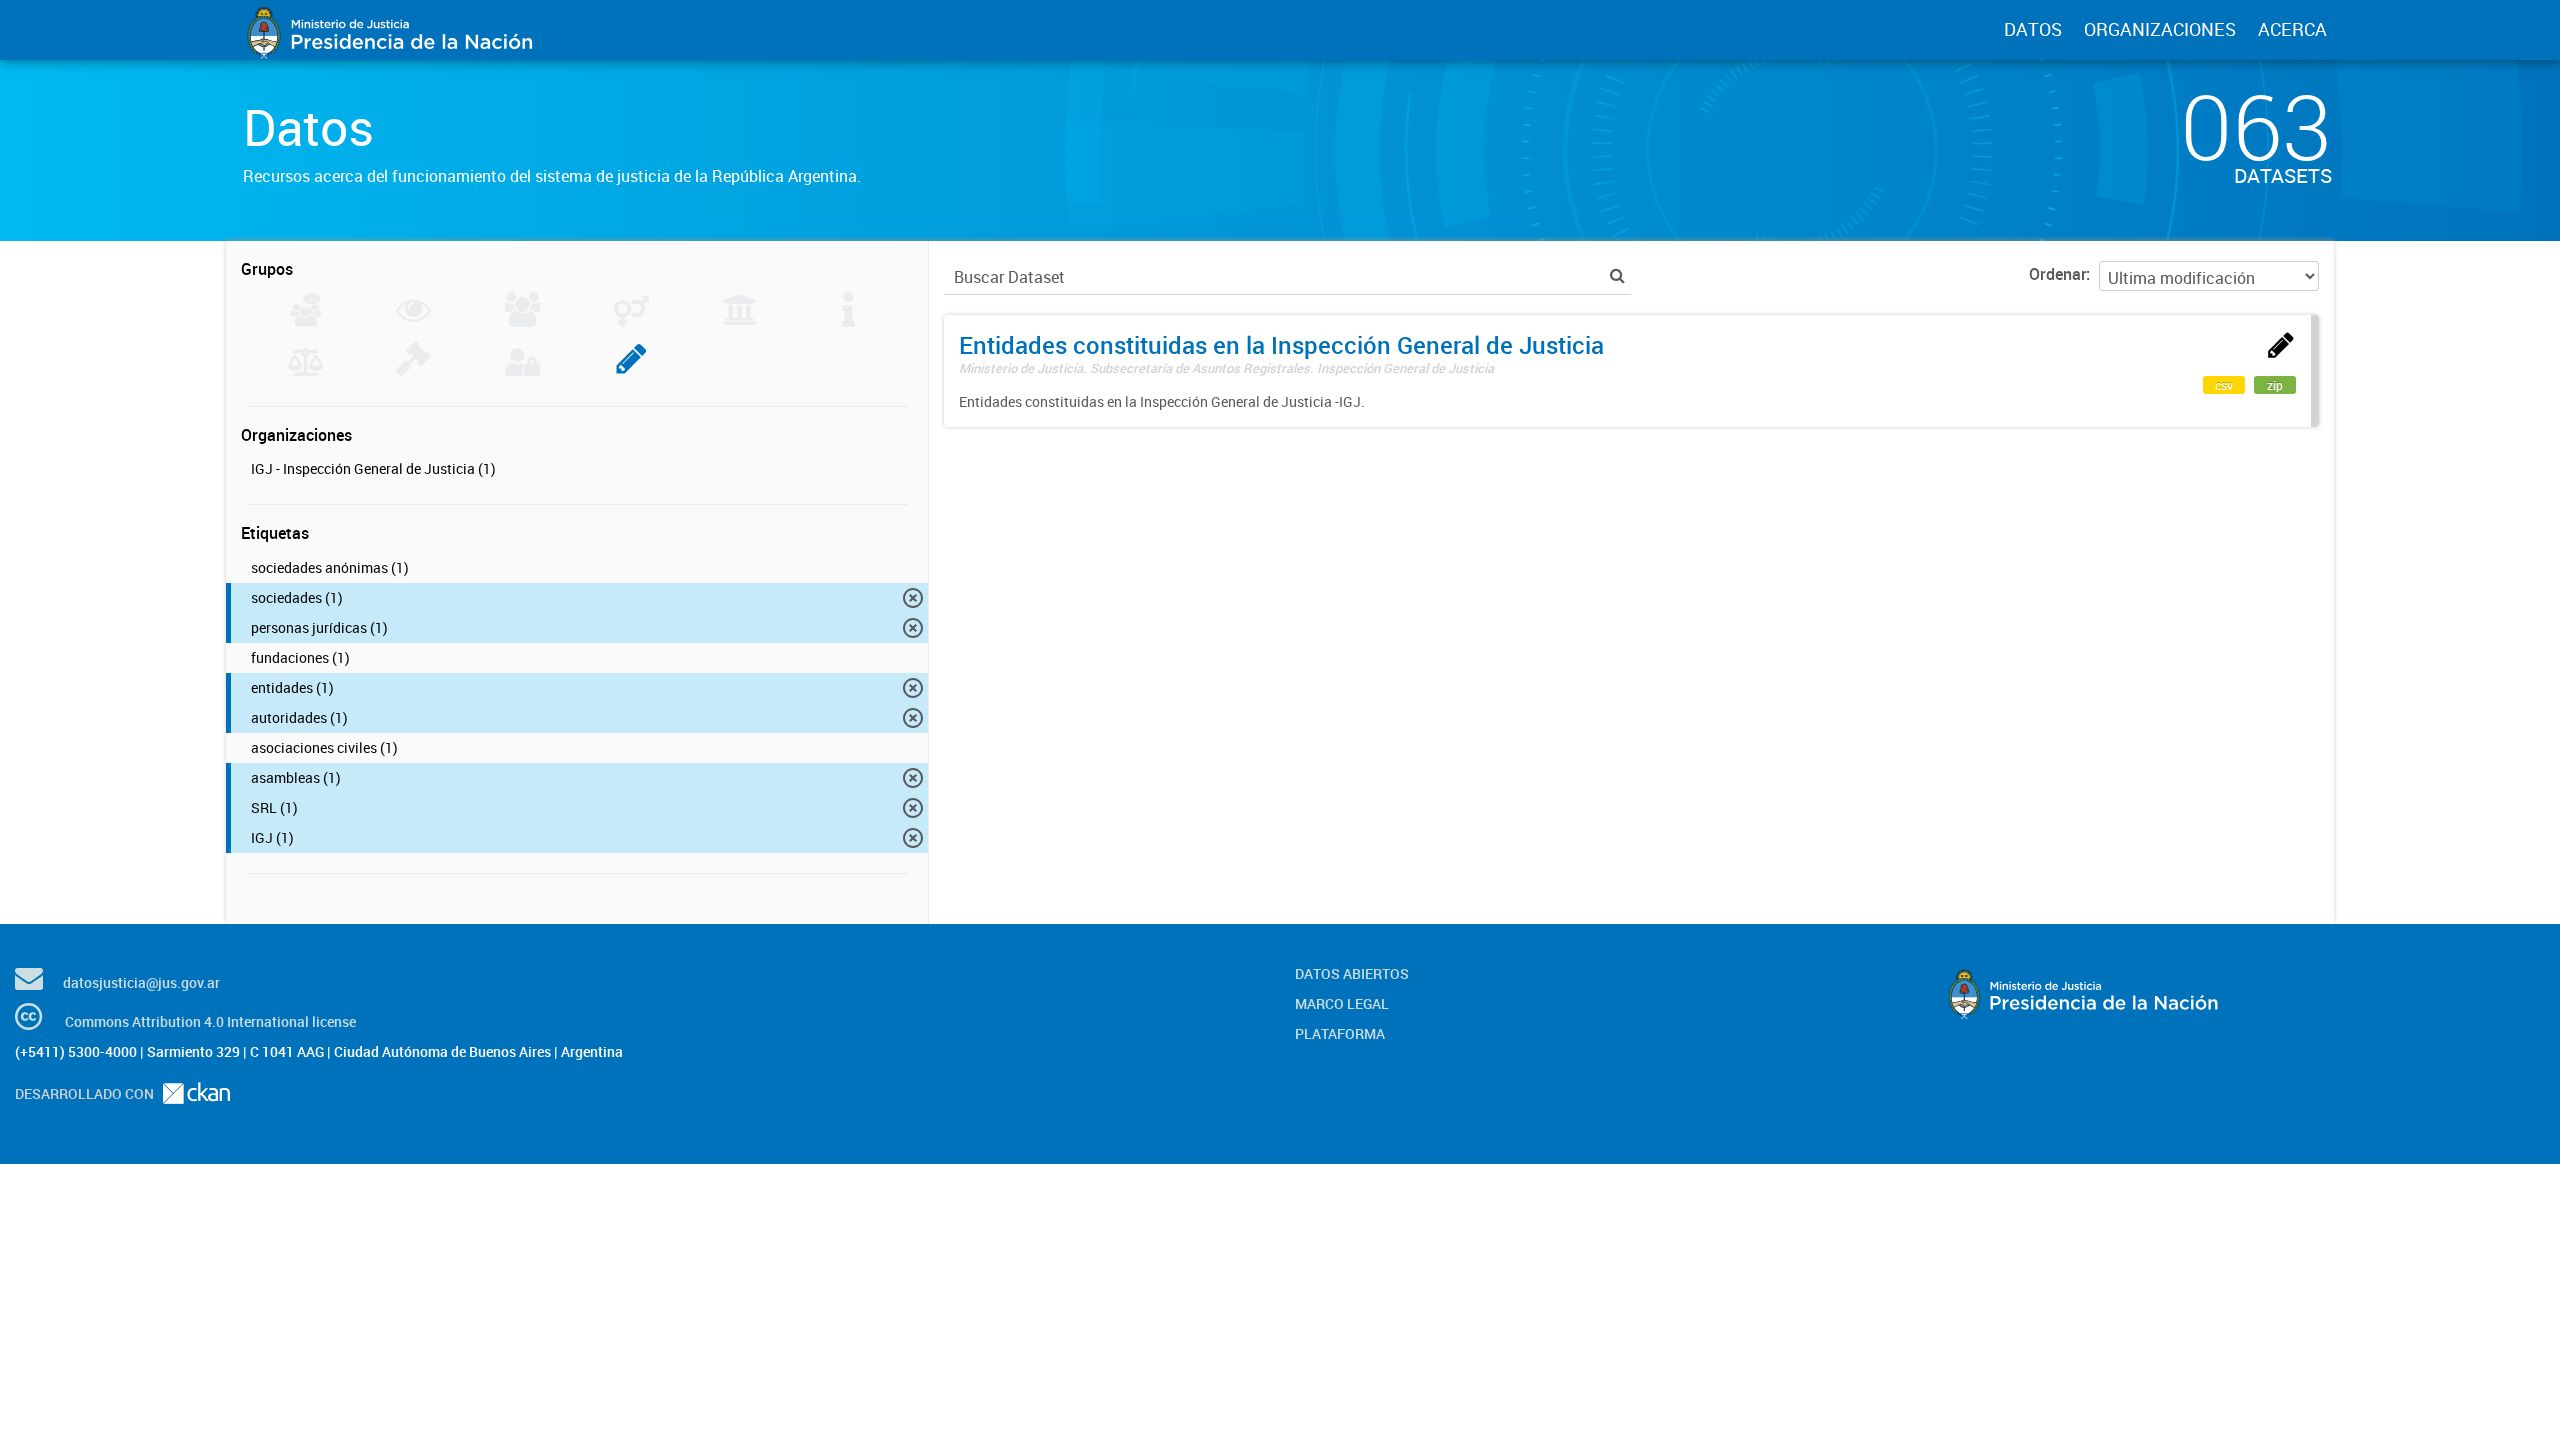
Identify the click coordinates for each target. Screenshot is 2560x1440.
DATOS (2033, 29)
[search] (1617, 275)
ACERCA (2292, 29)
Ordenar (2057, 274)
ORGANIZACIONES (2160, 29)
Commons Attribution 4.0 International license (210, 1021)
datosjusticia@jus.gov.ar (141, 982)
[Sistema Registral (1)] (631, 370)
